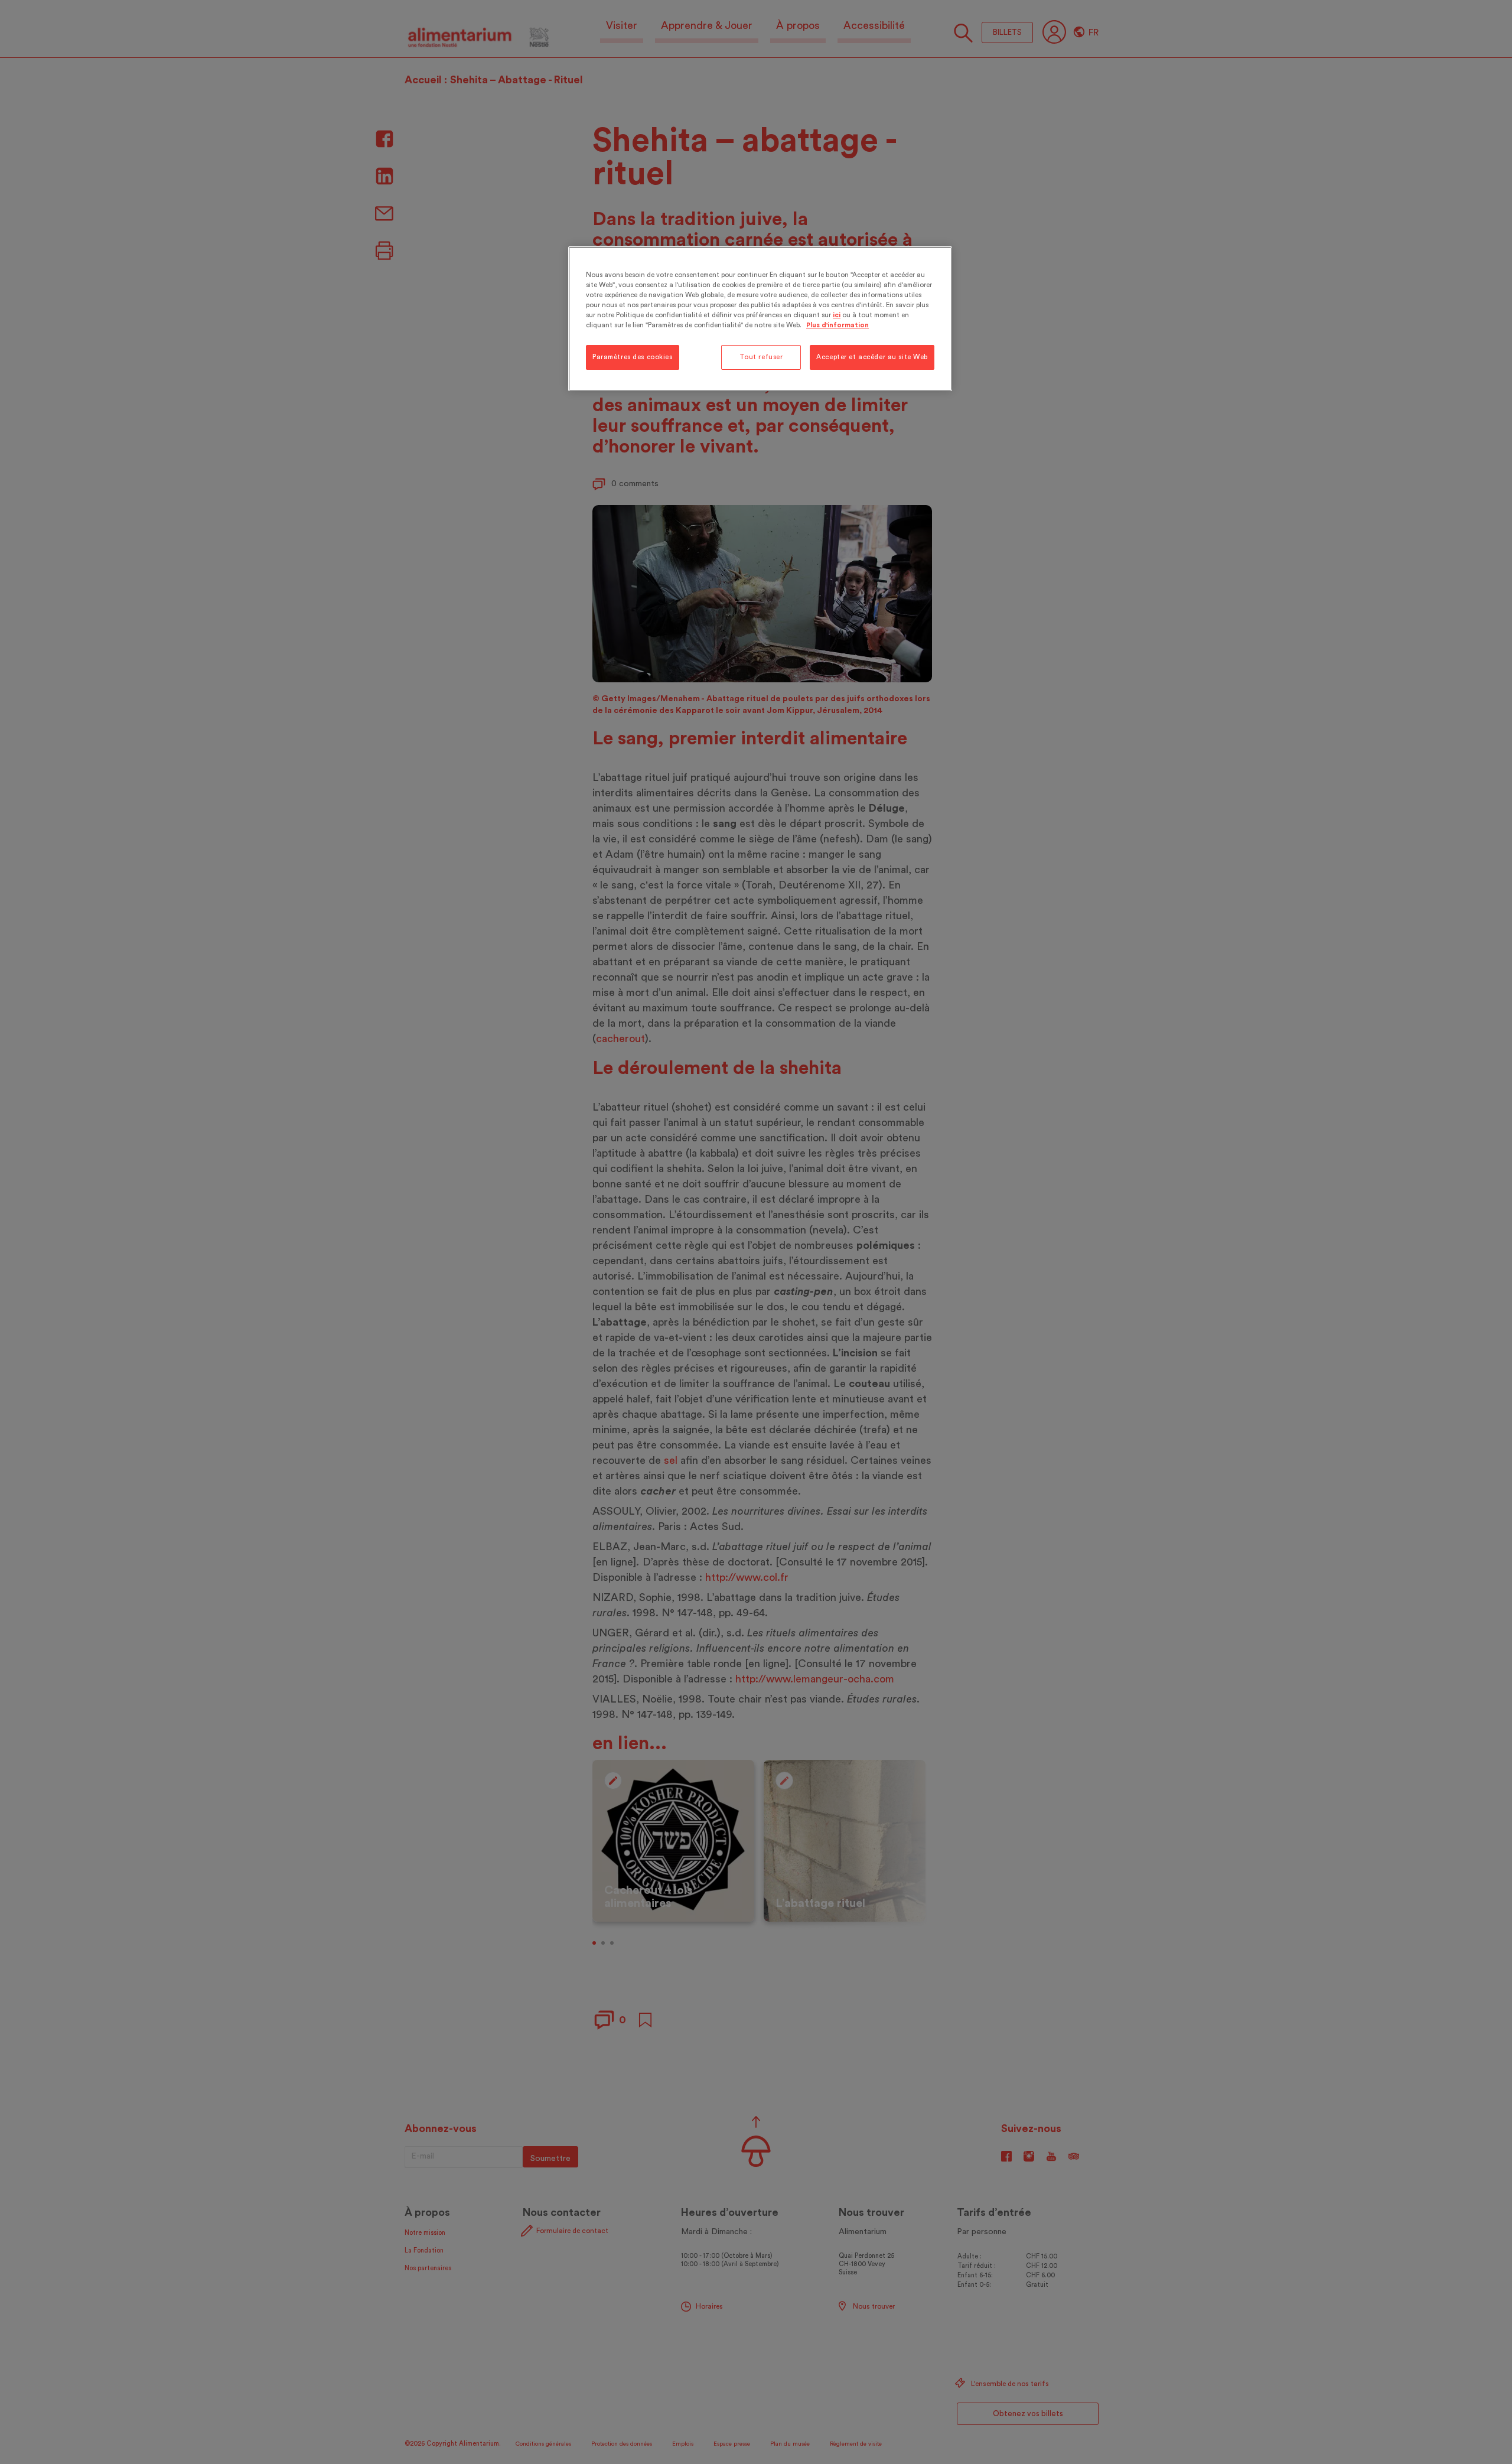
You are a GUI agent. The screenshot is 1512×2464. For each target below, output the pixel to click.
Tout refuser (761, 357)
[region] (760, 319)
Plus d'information (838, 325)
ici (837, 315)
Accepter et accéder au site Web (872, 357)
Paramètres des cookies (633, 357)
